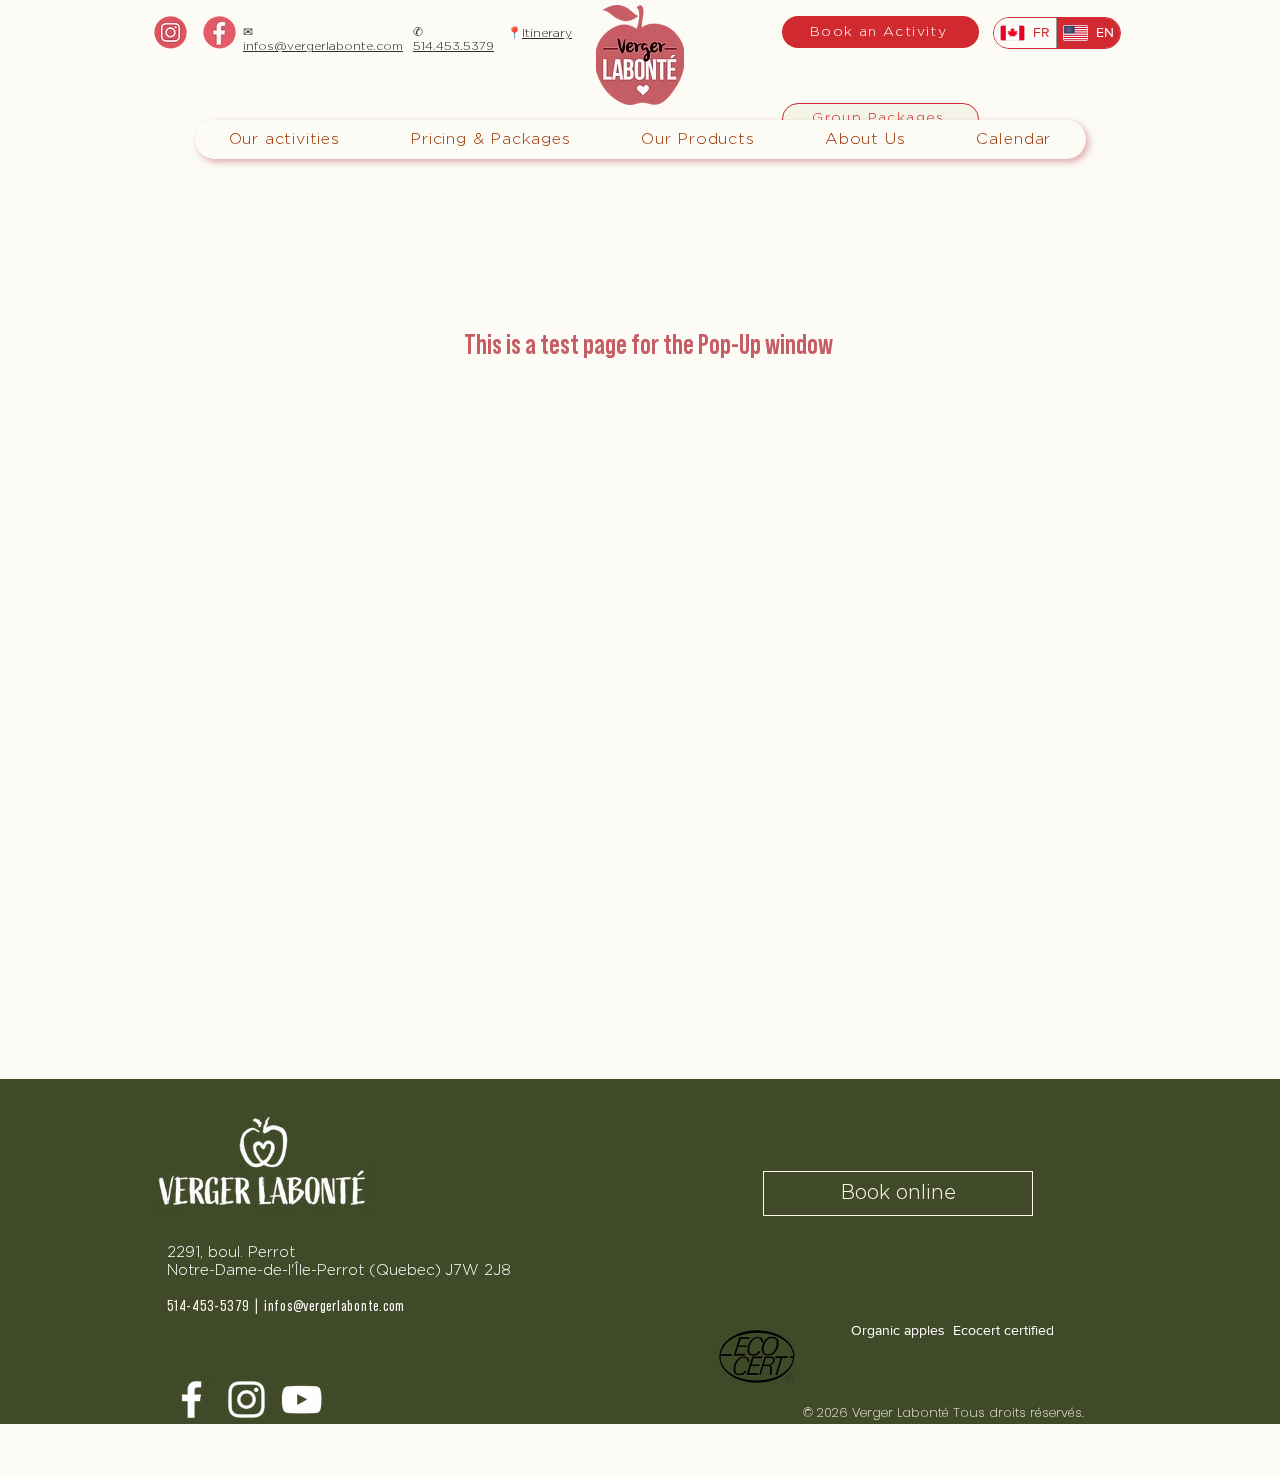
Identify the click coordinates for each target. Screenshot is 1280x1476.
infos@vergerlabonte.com (323, 46)
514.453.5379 (453, 46)
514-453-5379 (208, 1306)
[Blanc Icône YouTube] (301, 1399)
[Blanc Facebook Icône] (191, 1399)
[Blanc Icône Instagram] (246, 1399)
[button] (490, 139)
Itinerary (547, 33)
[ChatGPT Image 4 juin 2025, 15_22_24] (219, 32)
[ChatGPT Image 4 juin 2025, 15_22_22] (170, 32)
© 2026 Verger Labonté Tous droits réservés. (947, 1412)
